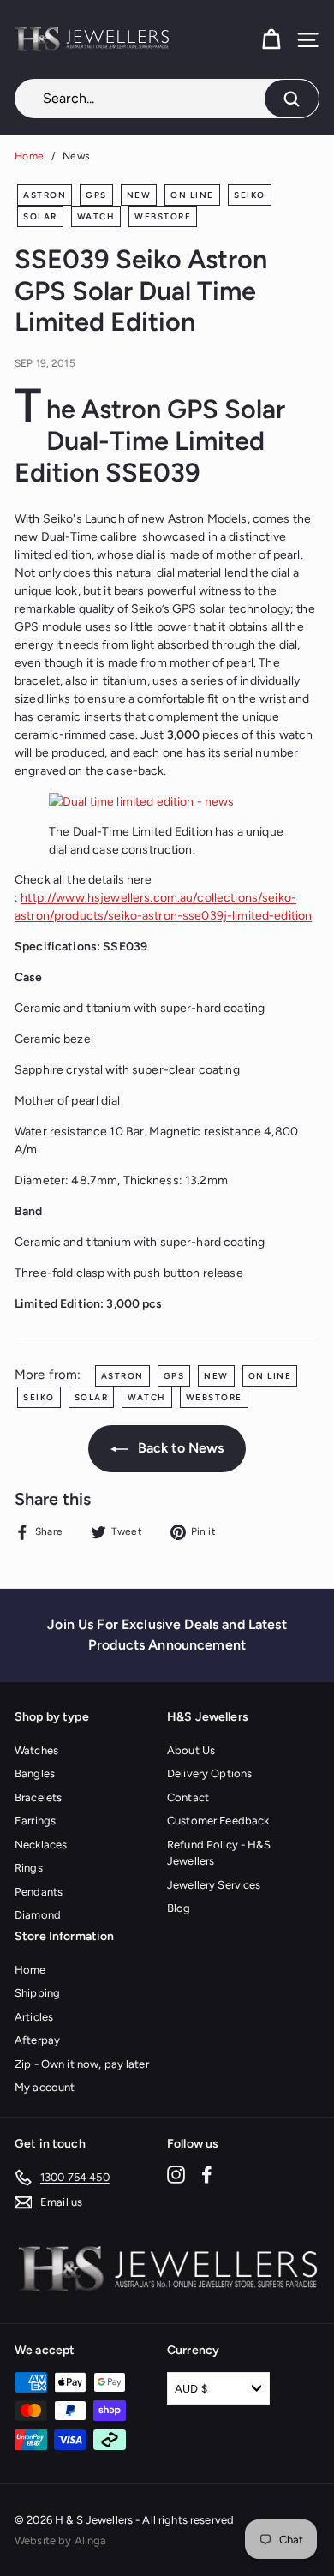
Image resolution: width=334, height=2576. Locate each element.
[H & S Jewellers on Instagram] (176, 2175)
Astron (45, 195)
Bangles (35, 1773)
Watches (36, 1750)
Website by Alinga (60, 2540)
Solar (40, 216)
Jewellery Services (214, 1885)
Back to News (179, 1448)
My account (45, 2087)
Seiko (250, 195)
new (139, 195)
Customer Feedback (218, 1821)
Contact (188, 1797)
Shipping (37, 1993)
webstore (163, 216)
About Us (191, 1750)
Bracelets (38, 1797)
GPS (96, 195)
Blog (179, 1908)
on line (192, 195)
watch (96, 216)
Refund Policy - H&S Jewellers (219, 1853)
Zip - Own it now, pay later (82, 2064)
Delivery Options (209, 1773)
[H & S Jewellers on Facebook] (207, 2175)
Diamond (38, 1915)
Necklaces (41, 1845)
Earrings (35, 1821)
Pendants (39, 1892)
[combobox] (167, 99)
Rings (29, 1868)
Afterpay (37, 2040)
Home (29, 156)
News (76, 156)
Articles (34, 2017)
